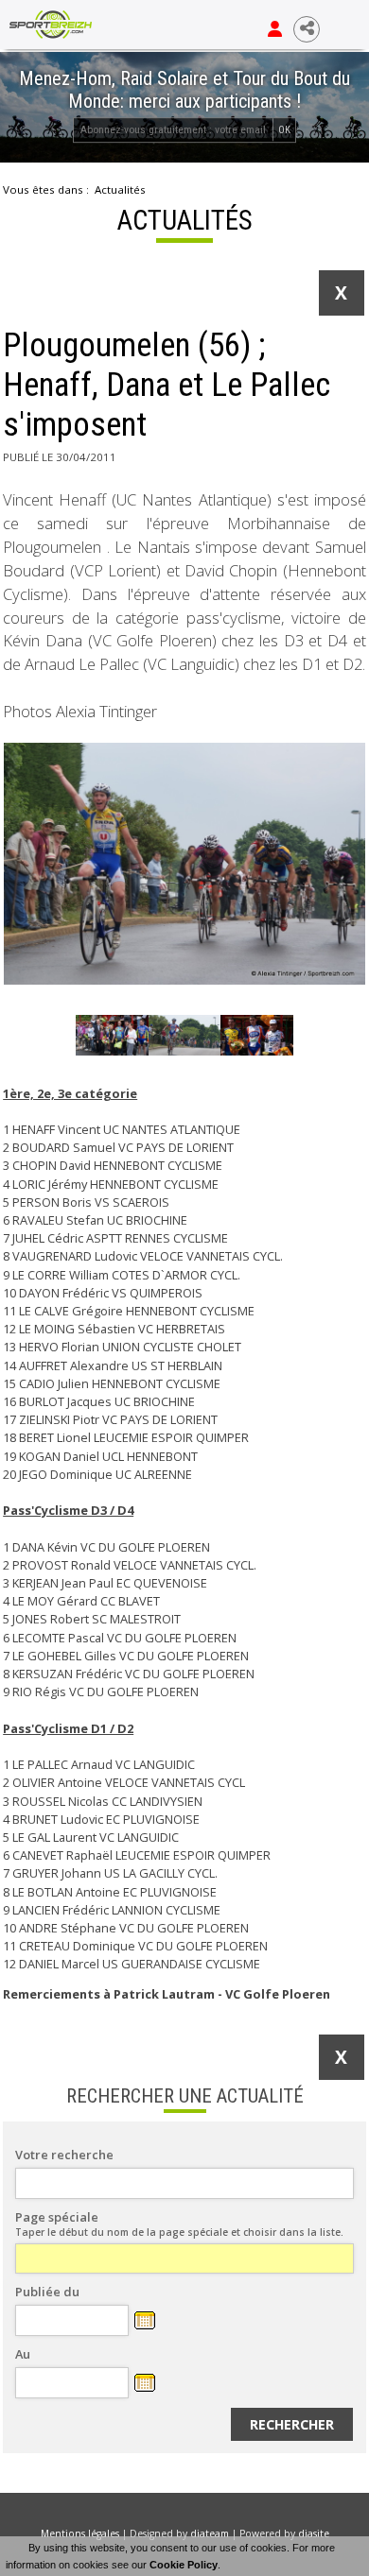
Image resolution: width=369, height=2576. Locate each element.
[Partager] (307, 29)
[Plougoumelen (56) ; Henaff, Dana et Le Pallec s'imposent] (184, 864)
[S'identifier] (275, 29)
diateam (210, 2533)
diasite (314, 2533)
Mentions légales (80, 2533)
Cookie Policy (184, 2565)
